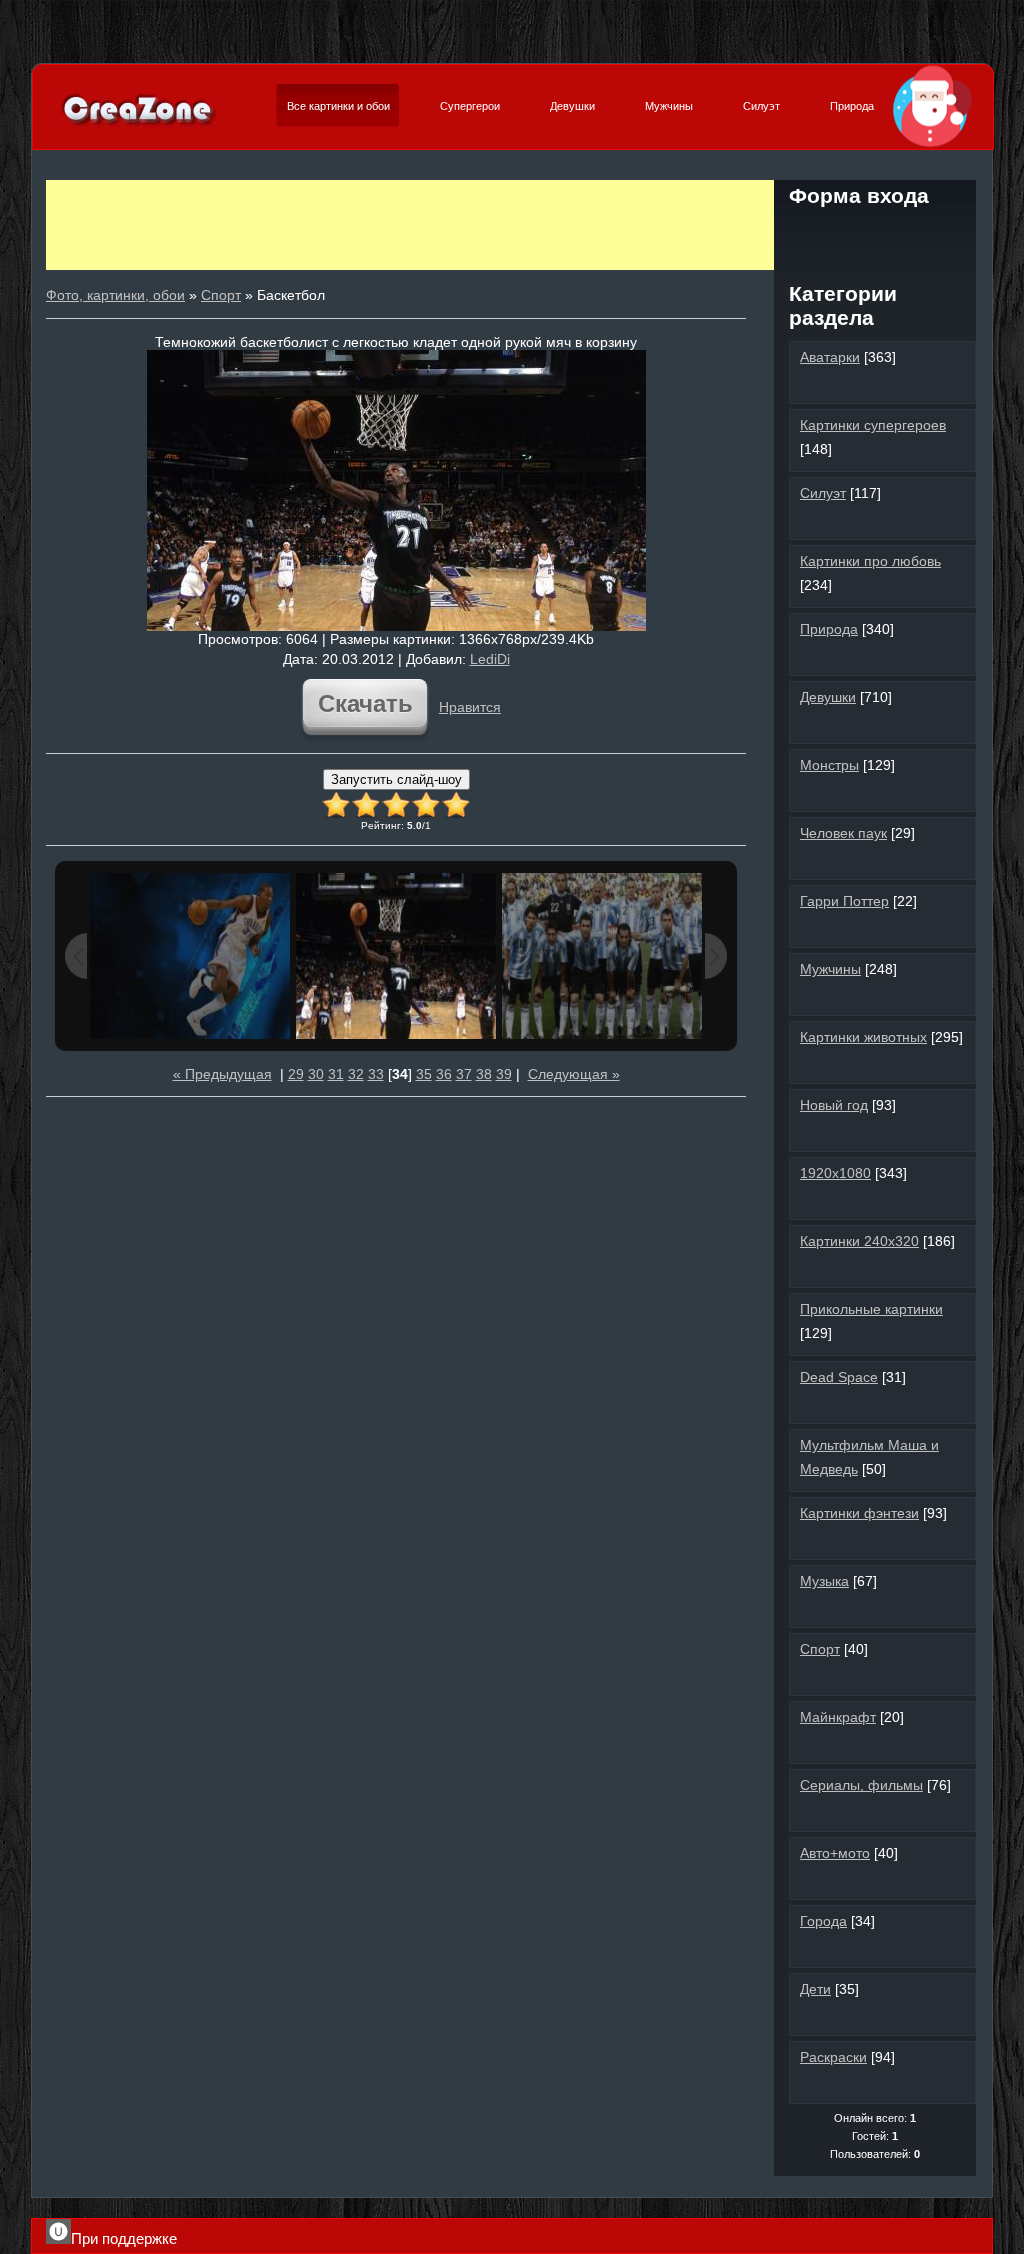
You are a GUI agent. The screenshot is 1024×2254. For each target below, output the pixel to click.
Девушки (572, 106)
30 (316, 1074)
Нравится (470, 707)
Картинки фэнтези (859, 1513)
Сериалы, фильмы (861, 1785)
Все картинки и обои (338, 106)
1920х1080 (835, 1173)
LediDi (490, 659)
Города (823, 1921)
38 (484, 1074)
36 (444, 1074)
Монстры (829, 765)
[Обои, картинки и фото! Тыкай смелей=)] (138, 124)
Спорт (221, 295)
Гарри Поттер (844, 901)
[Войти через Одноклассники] (875, 268)
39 (504, 1074)
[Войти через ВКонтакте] (841, 234)
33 (376, 1074)
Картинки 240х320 (859, 1241)
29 (296, 1074)
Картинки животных (863, 1037)
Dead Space (839, 1377)
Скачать (365, 703)
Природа (852, 106)
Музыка (824, 1581)
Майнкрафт (838, 1717)
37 (464, 1074)
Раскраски (833, 2057)
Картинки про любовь (870, 561)
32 (356, 1074)
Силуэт (761, 106)
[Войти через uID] (807, 234)
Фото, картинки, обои (115, 295)
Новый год (834, 1105)
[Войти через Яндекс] (909, 234)
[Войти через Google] (943, 234)
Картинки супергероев (873, 425)
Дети (815, 1989)
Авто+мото (835, 1853)
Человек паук (843, 833)
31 (336, 1074)
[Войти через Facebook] (875, 234)
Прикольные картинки (871, 1309)
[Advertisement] (410, 225)
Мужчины (669, 106)
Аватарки (830, 357)
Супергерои (470, 106)
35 (424, 1074)
